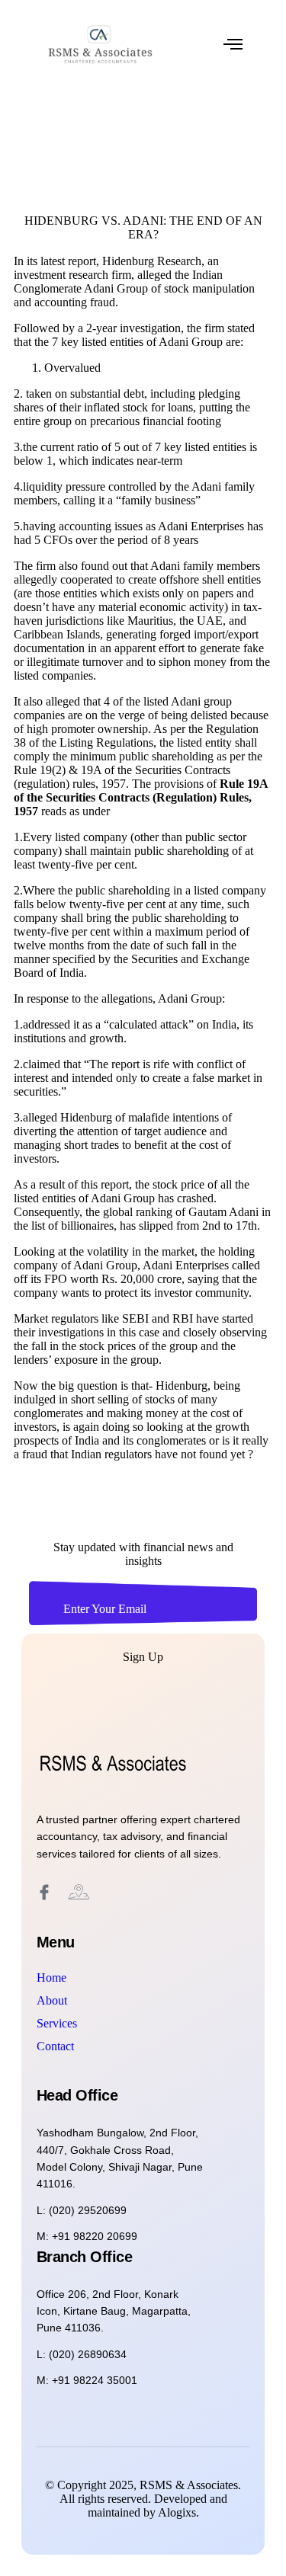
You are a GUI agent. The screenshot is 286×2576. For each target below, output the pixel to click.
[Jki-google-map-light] (79, 1893)
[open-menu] (233, 44)
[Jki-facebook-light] (44, 1893)
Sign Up (143, 1657)
